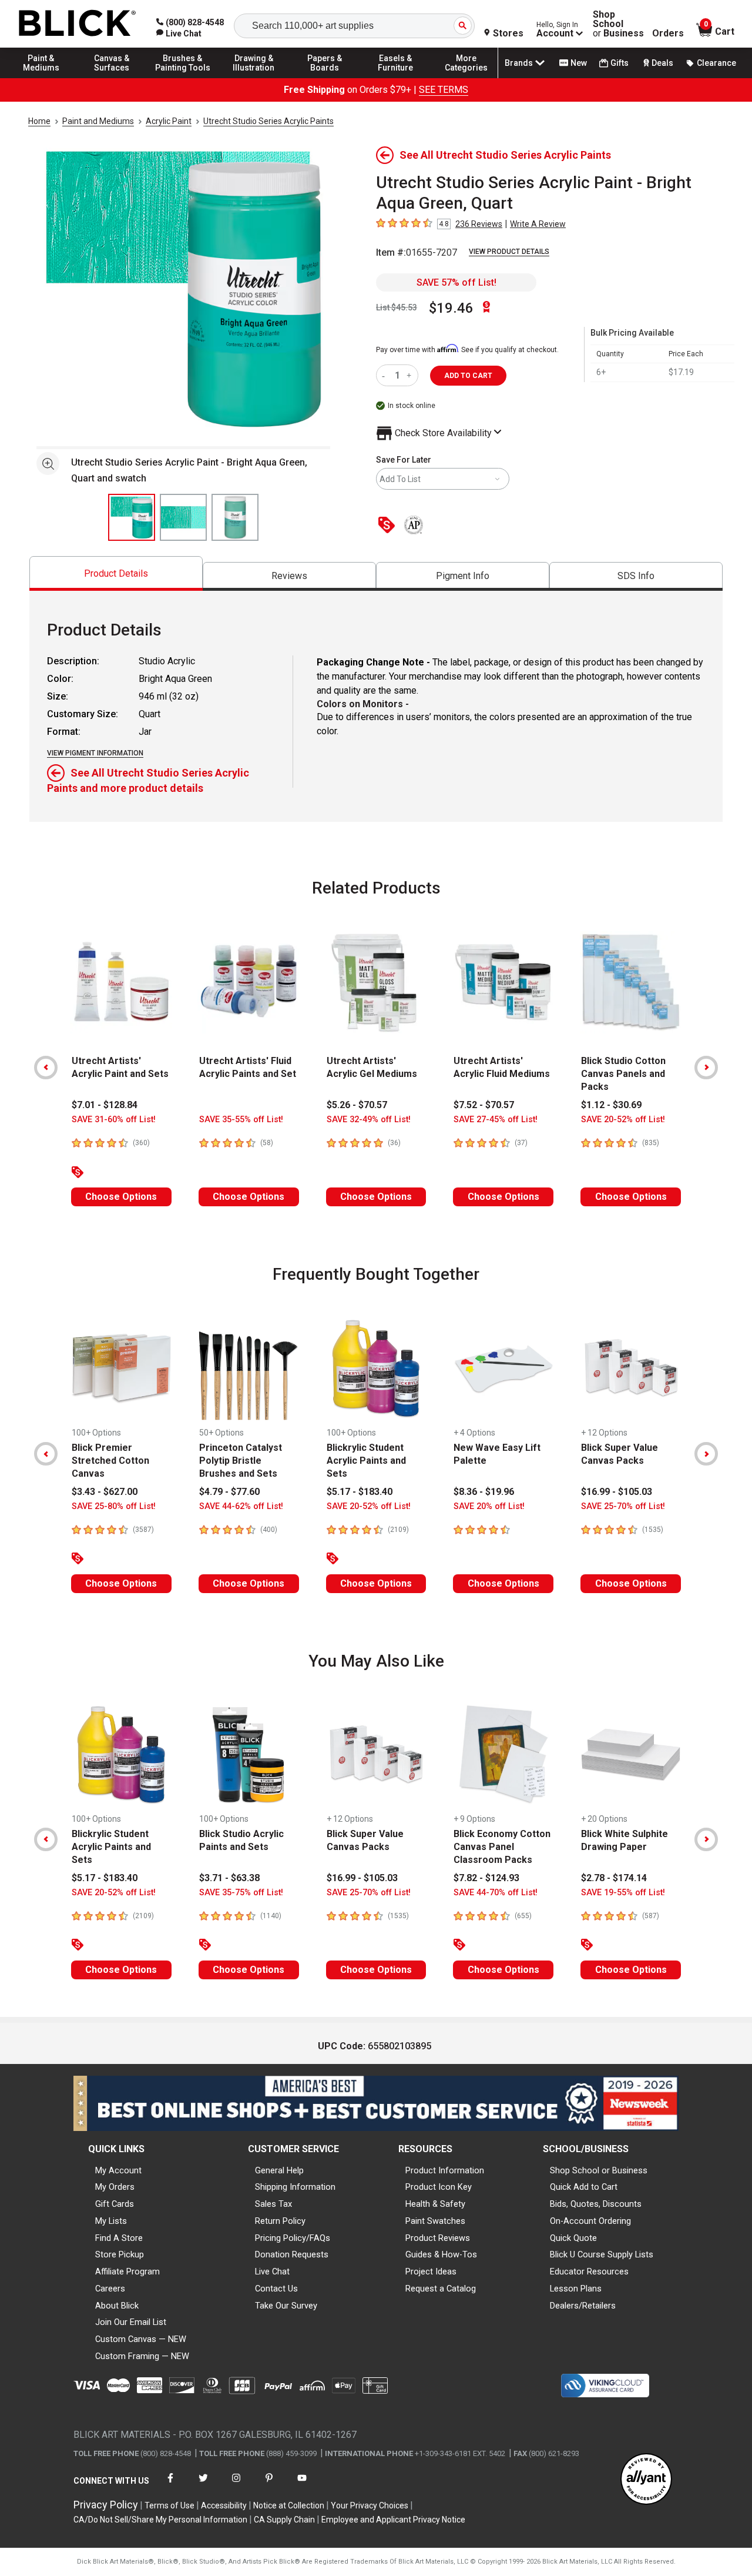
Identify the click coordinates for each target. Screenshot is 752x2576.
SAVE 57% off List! (456, 282)
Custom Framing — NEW (142, 2356)
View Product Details (509, 252)
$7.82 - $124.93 (486, 1878)
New (579, 63)
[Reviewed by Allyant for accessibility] (646, 2480)
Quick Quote (573, 2238)
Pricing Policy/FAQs (293, 2238)
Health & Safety (435, 2204)
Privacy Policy (106, 2505)
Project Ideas (431, 2271)
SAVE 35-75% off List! (241, 1893)
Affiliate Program (127, 2271)
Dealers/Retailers (583, 2306)
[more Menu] (466, 78)
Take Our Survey (286, 2306)
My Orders (115, 2187)
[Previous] (46, 1068)
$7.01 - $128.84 (105, 1105)
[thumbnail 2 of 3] (183, 517)
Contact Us (276, 2289)
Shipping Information (295, 2187)
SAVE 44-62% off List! (241, 1506)
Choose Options (121, 1197)
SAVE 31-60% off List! (114, 1120)
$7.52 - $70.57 (484, 1105)
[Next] (706, 1068)
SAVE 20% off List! (489, 1506)
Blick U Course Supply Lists (602, 2254)
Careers (110, 2289)
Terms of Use (169, 2505)
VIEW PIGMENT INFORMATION (95, 753)
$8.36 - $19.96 (484, 1492)
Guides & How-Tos (441, 2254)
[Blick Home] (78, 24)
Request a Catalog (441, 2289)
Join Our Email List (131, 2322)
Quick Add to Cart (584, 2187)
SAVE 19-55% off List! (623, 1893)
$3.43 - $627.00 (105, 1492)
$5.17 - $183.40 (360, 1492)
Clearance (716, 63)
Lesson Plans (576, 2289)
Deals (662, 63)
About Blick (117, 2306)
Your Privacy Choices (370, 2505)
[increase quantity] (410, 375)
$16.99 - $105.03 (617, 1492)
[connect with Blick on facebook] (170, 2485)
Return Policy (280, 2221)
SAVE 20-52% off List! (623, 1120)
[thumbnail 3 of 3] (235, 517)
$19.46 (451, 308)
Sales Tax (273, 2204)
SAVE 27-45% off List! (496, 1120)
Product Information (445, 2170)
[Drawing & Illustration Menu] (254, 78)
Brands (519, 63)
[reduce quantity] (386, 375)
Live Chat (272, 2271)
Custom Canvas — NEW (141, 2339)
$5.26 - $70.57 (357, 1105)
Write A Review (538, 224)
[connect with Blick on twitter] (203, 2485)
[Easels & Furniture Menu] (395, 78)
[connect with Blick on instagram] (236, 2485)
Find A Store (119, 2238)
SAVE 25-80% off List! (114, 1506)
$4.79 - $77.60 (229, 1492)
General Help (279, 2170)
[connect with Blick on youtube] (302, 2485)
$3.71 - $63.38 (229, 1878)
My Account (118, 2170)
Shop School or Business (599, 2170)
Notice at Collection (289, 2505)
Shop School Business (618, 24)
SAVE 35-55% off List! (241, 1120)
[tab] (116, 573)
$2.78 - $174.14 (614, 1878)
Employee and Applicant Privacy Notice (393, 2520)
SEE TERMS (444, 90)
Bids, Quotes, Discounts (596, 2204)
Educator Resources (589, 2271)
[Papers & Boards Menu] (325, 78)
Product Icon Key (439, 2187)
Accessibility (224, 2505)
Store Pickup (120, 2254)
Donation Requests (292, 2254)
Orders (668, 34)
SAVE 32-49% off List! (369, 1120)
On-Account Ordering (590, 2221)
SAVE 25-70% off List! (623, 1506)
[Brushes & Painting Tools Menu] (183, 78)
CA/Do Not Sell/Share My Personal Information (160, 2520)
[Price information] (389, 526)
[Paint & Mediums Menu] (41, 78)
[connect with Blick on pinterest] (269, 2485)
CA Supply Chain (284, 2520)
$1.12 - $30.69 (611, 1105)
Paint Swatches (435, 2221)
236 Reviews (479, 224)
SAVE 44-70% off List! (496, 1893)
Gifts (620, 63)
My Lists (111, 2221)
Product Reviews (438, 2238)
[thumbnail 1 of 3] (132, 517)
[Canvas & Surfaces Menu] (112, 78)
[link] (179, 34)
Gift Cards (115, 2204)
